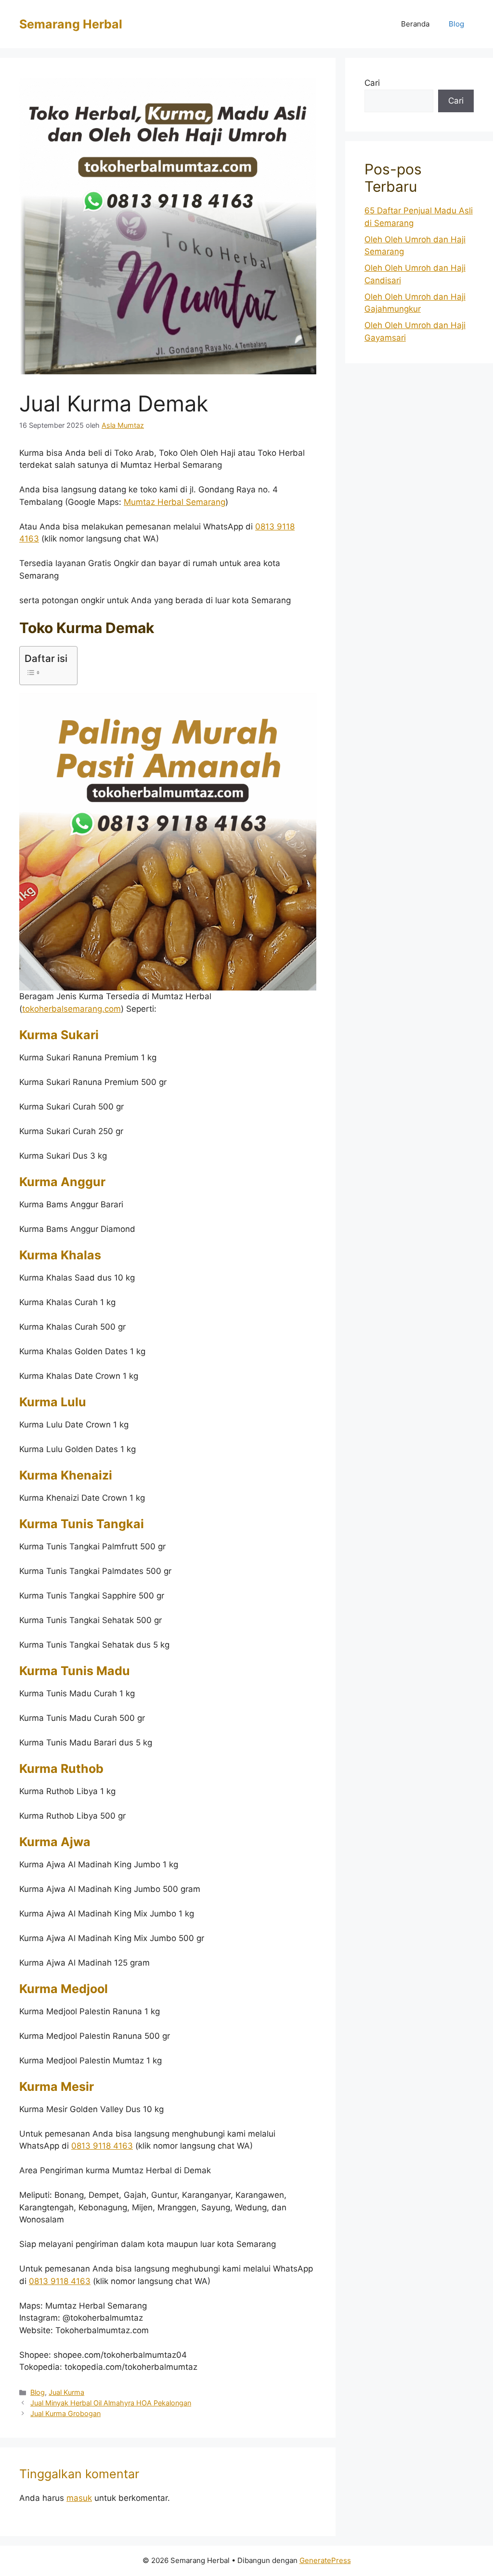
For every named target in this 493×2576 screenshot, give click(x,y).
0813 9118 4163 (102, 2146)
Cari (372, 83)
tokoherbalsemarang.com (71, 1009)
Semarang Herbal (71, 24)
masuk (79, 2498)
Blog (456, 24)
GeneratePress (325, 2560)
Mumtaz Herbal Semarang (175, 502)
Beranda (415, 24)
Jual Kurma (66, 2392)
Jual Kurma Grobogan (65, 2413)
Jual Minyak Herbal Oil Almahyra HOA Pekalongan (111, 2403)
